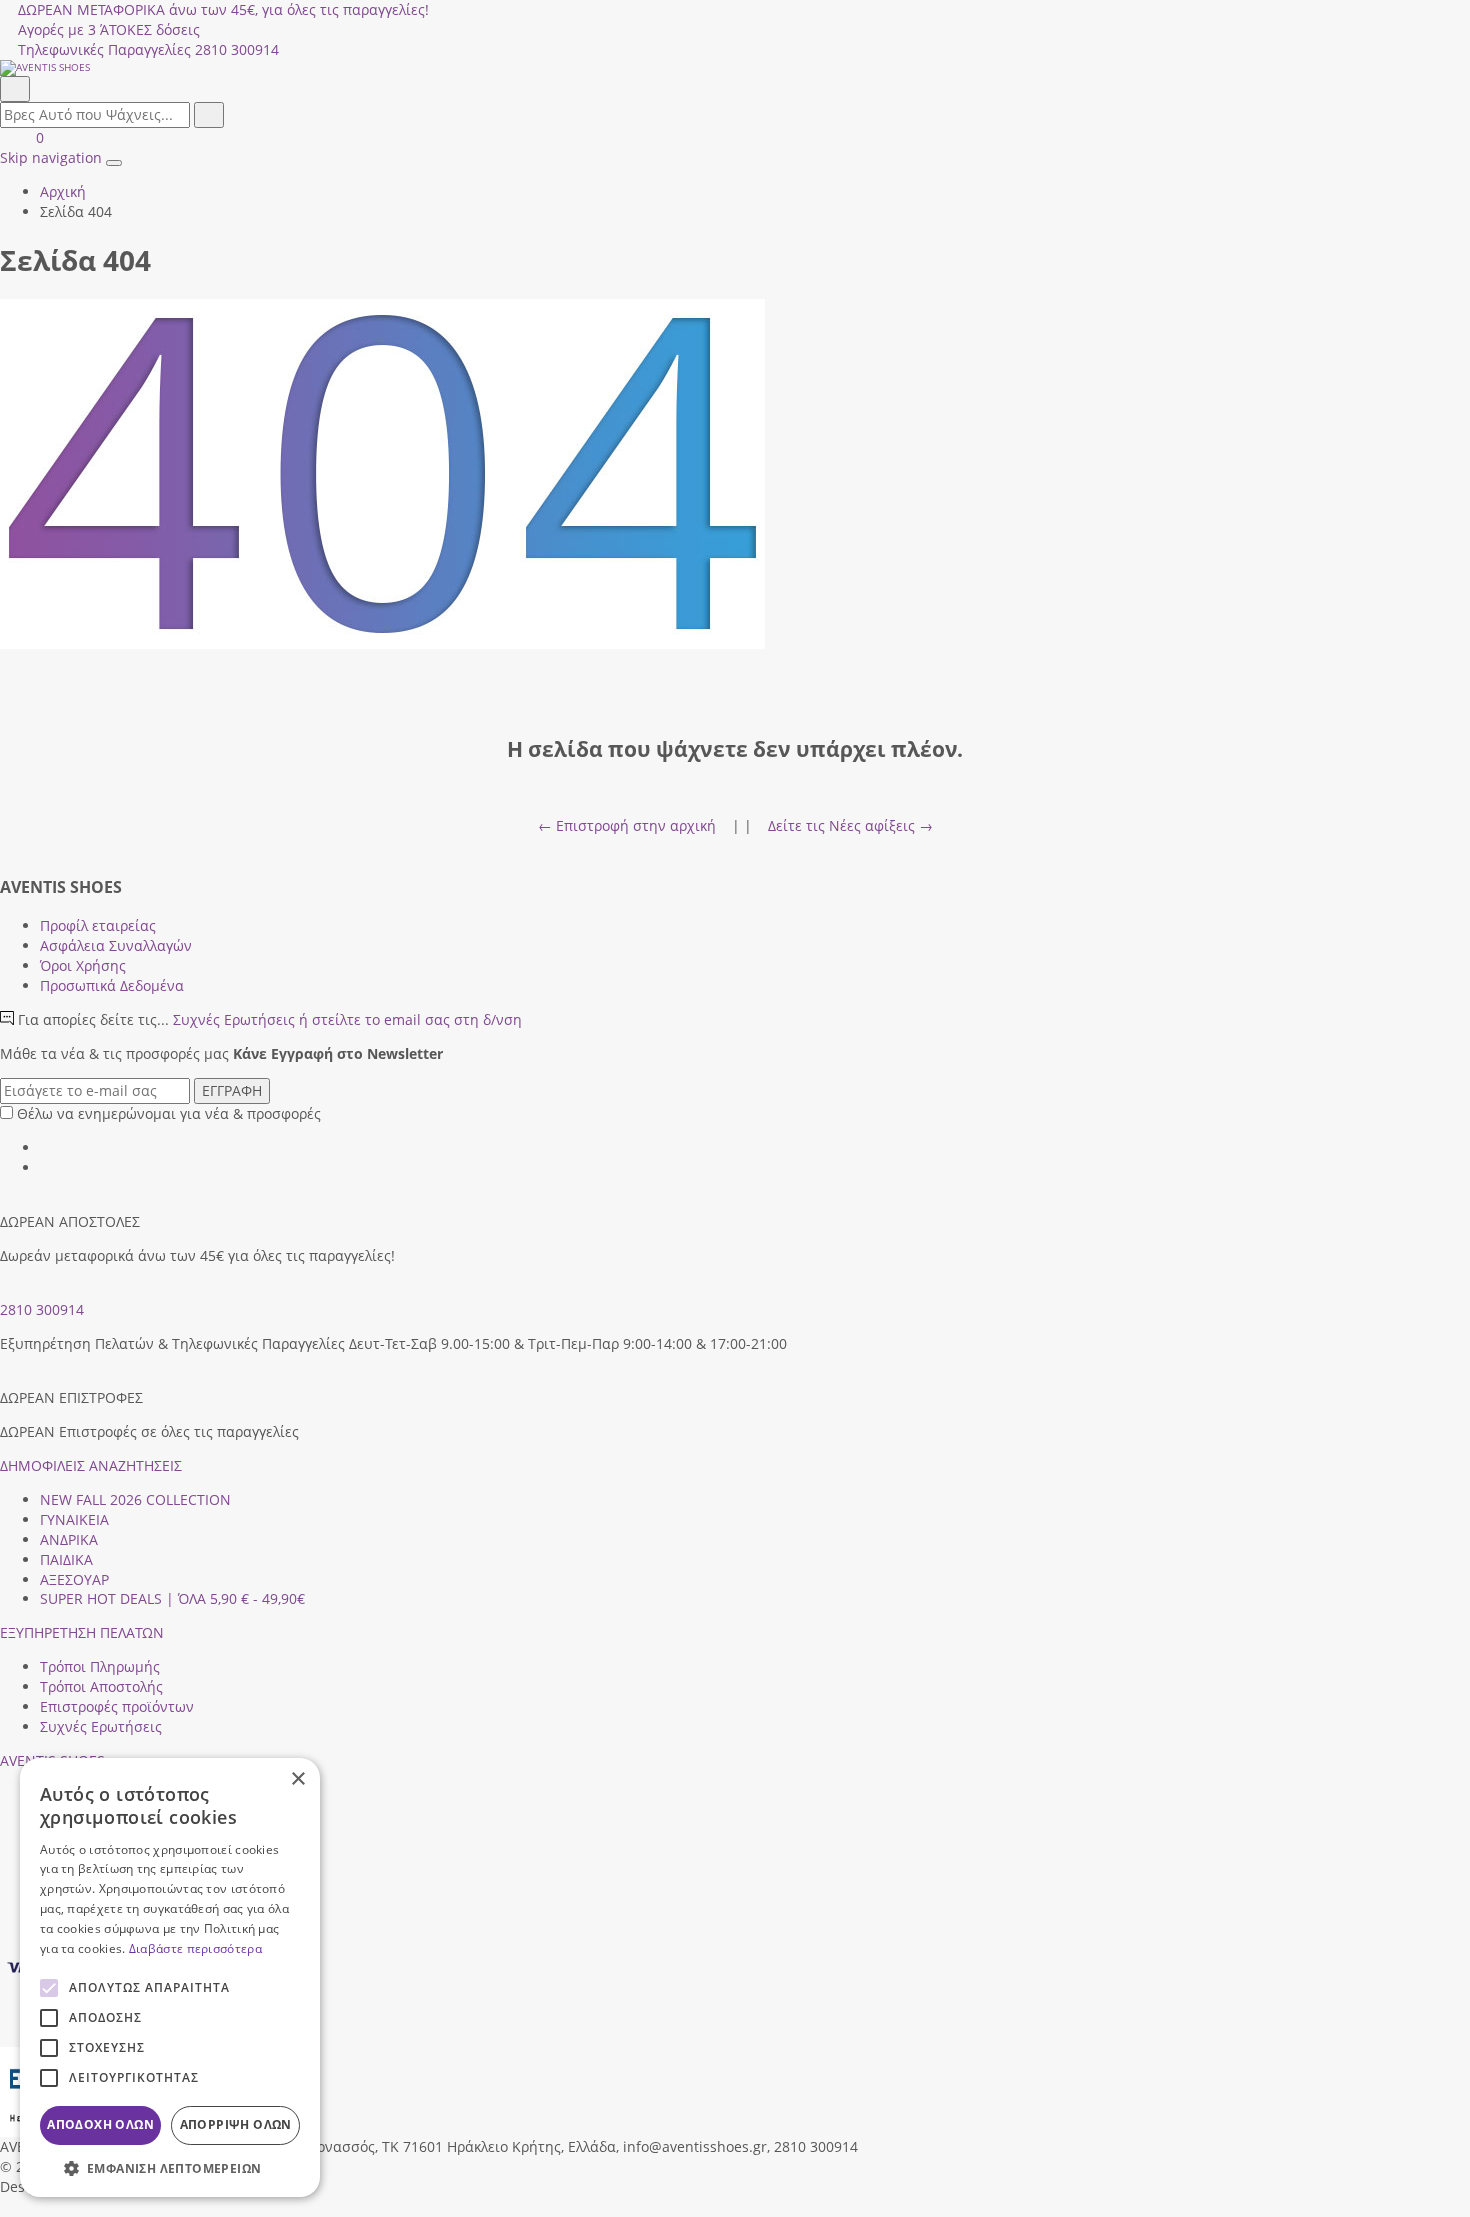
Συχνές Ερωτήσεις (347, 1019)
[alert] (170, 1977)
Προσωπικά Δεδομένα (112, 985)
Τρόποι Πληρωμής (100, 1666)
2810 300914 (42, 1309)
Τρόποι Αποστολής (101, 1686)
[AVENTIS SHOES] (735, 68)
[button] (7, 2206)
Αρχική (63, 191)
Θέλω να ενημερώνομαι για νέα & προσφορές (169, 1113)
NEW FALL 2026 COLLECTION (135, 1499)
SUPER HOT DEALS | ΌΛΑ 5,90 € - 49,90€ (172, 1598)
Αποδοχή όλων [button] (100, 2124)
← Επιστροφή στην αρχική (627, 825)
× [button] (297, 1779)
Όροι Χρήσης (83, 965)
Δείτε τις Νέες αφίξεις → (850, 825)
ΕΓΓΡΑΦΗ (232, 1090)
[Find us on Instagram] (47, 1167)
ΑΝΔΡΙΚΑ (69, 1539)
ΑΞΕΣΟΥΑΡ (74, 1579)
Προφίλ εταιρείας (98, 925)
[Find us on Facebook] (47, 1147)
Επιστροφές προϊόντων (117, 1706)
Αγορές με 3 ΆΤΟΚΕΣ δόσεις (109, 29)
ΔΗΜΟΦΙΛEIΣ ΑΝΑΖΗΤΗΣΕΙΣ (91, 1465)
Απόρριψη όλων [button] (236, 2124)
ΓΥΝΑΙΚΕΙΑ (74, 1519)
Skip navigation (51, 157)
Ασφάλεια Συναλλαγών (116, 945)
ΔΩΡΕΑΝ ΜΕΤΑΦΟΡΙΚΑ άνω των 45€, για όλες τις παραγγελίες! (223, 9)
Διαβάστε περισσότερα (195, 1948)
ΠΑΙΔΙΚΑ (66, 1559)
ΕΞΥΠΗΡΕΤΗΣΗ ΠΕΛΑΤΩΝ (82, 1632)
